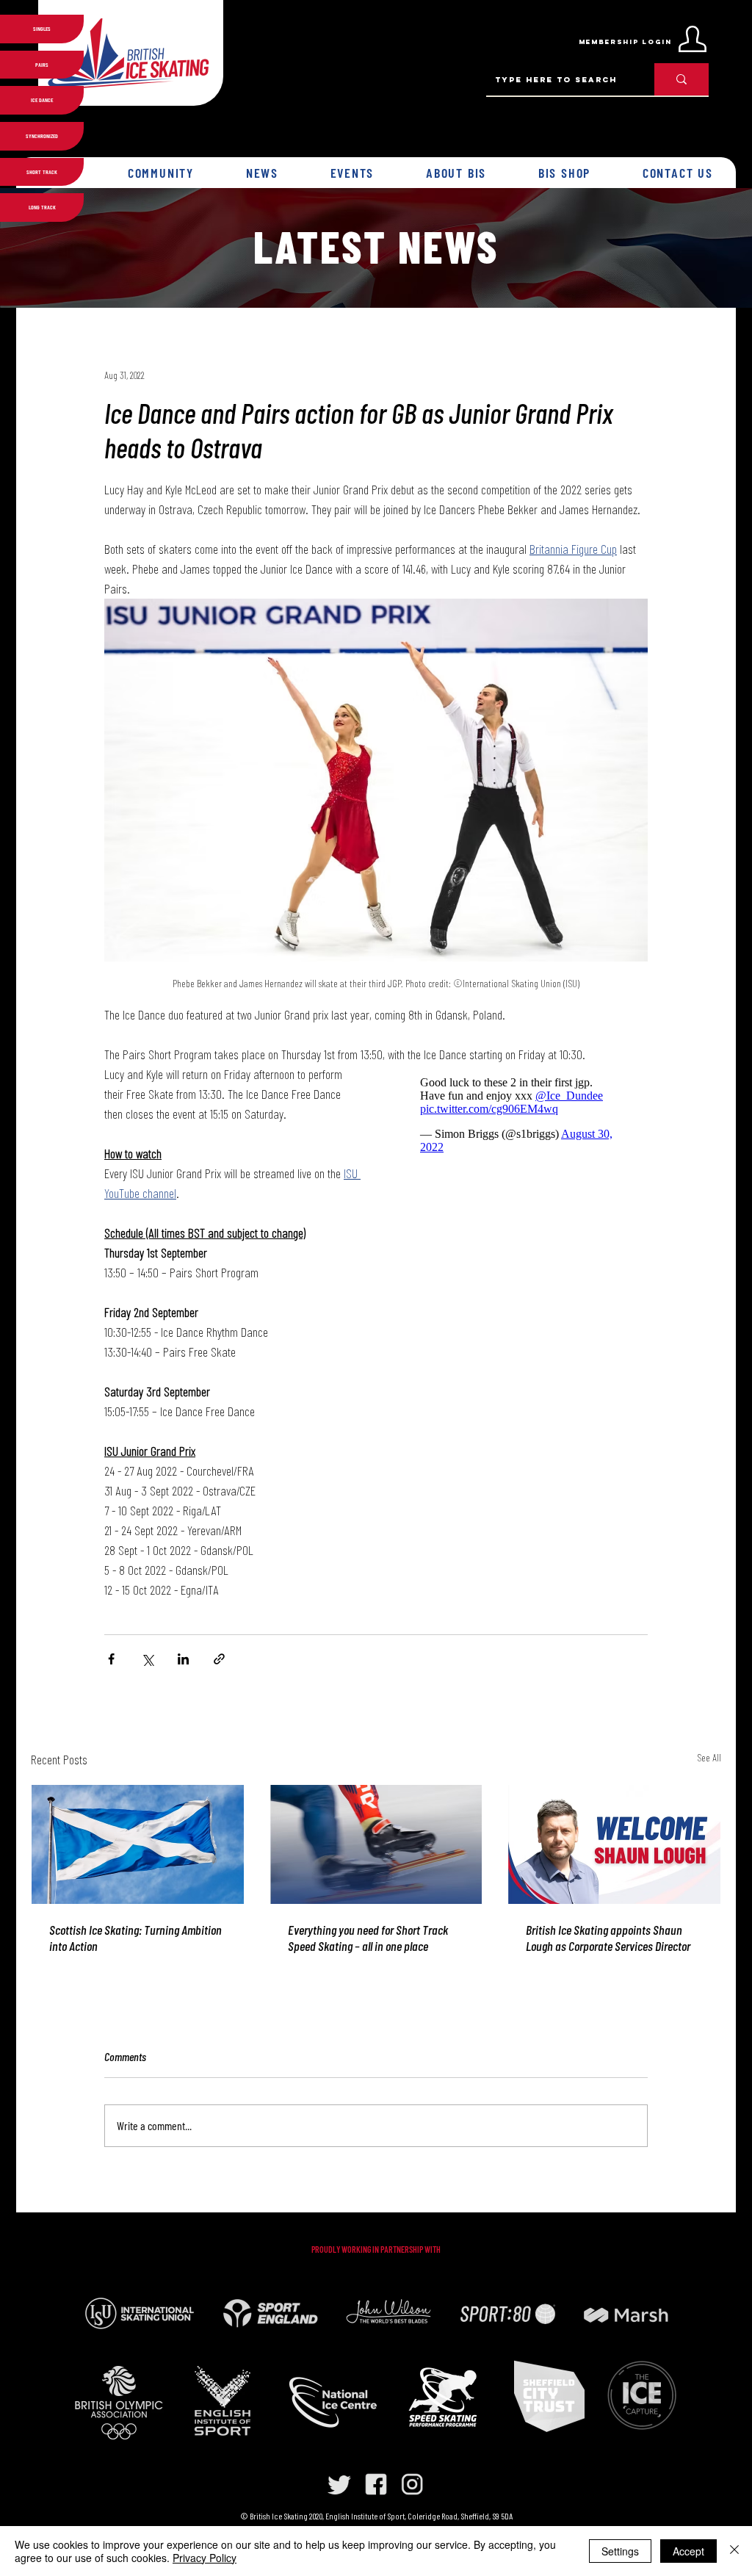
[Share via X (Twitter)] (147, 1659)
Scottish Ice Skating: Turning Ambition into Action (135, 1938)
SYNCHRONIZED (42, 136)
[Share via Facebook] (111, 1659)
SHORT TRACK (42, 172)
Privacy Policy (205, 2558)
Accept (688, 2551)
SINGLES (42, 29)
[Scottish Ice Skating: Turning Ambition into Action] (138, 1844)
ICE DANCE (42, 100)
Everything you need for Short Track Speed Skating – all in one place (368, 1938)
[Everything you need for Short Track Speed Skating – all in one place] (376, 1844)
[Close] (734, 2551)
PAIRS (42, 65)
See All (709, 1757)
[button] (161, 173)
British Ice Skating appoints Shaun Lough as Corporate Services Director (608, 1938)
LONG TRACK (42, 207)
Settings (620, 2551)
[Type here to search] (681, 79)
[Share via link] (219, 1659)
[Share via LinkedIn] (183, 1659)
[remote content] (519, 1115)
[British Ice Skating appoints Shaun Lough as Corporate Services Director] (614, 1844)
